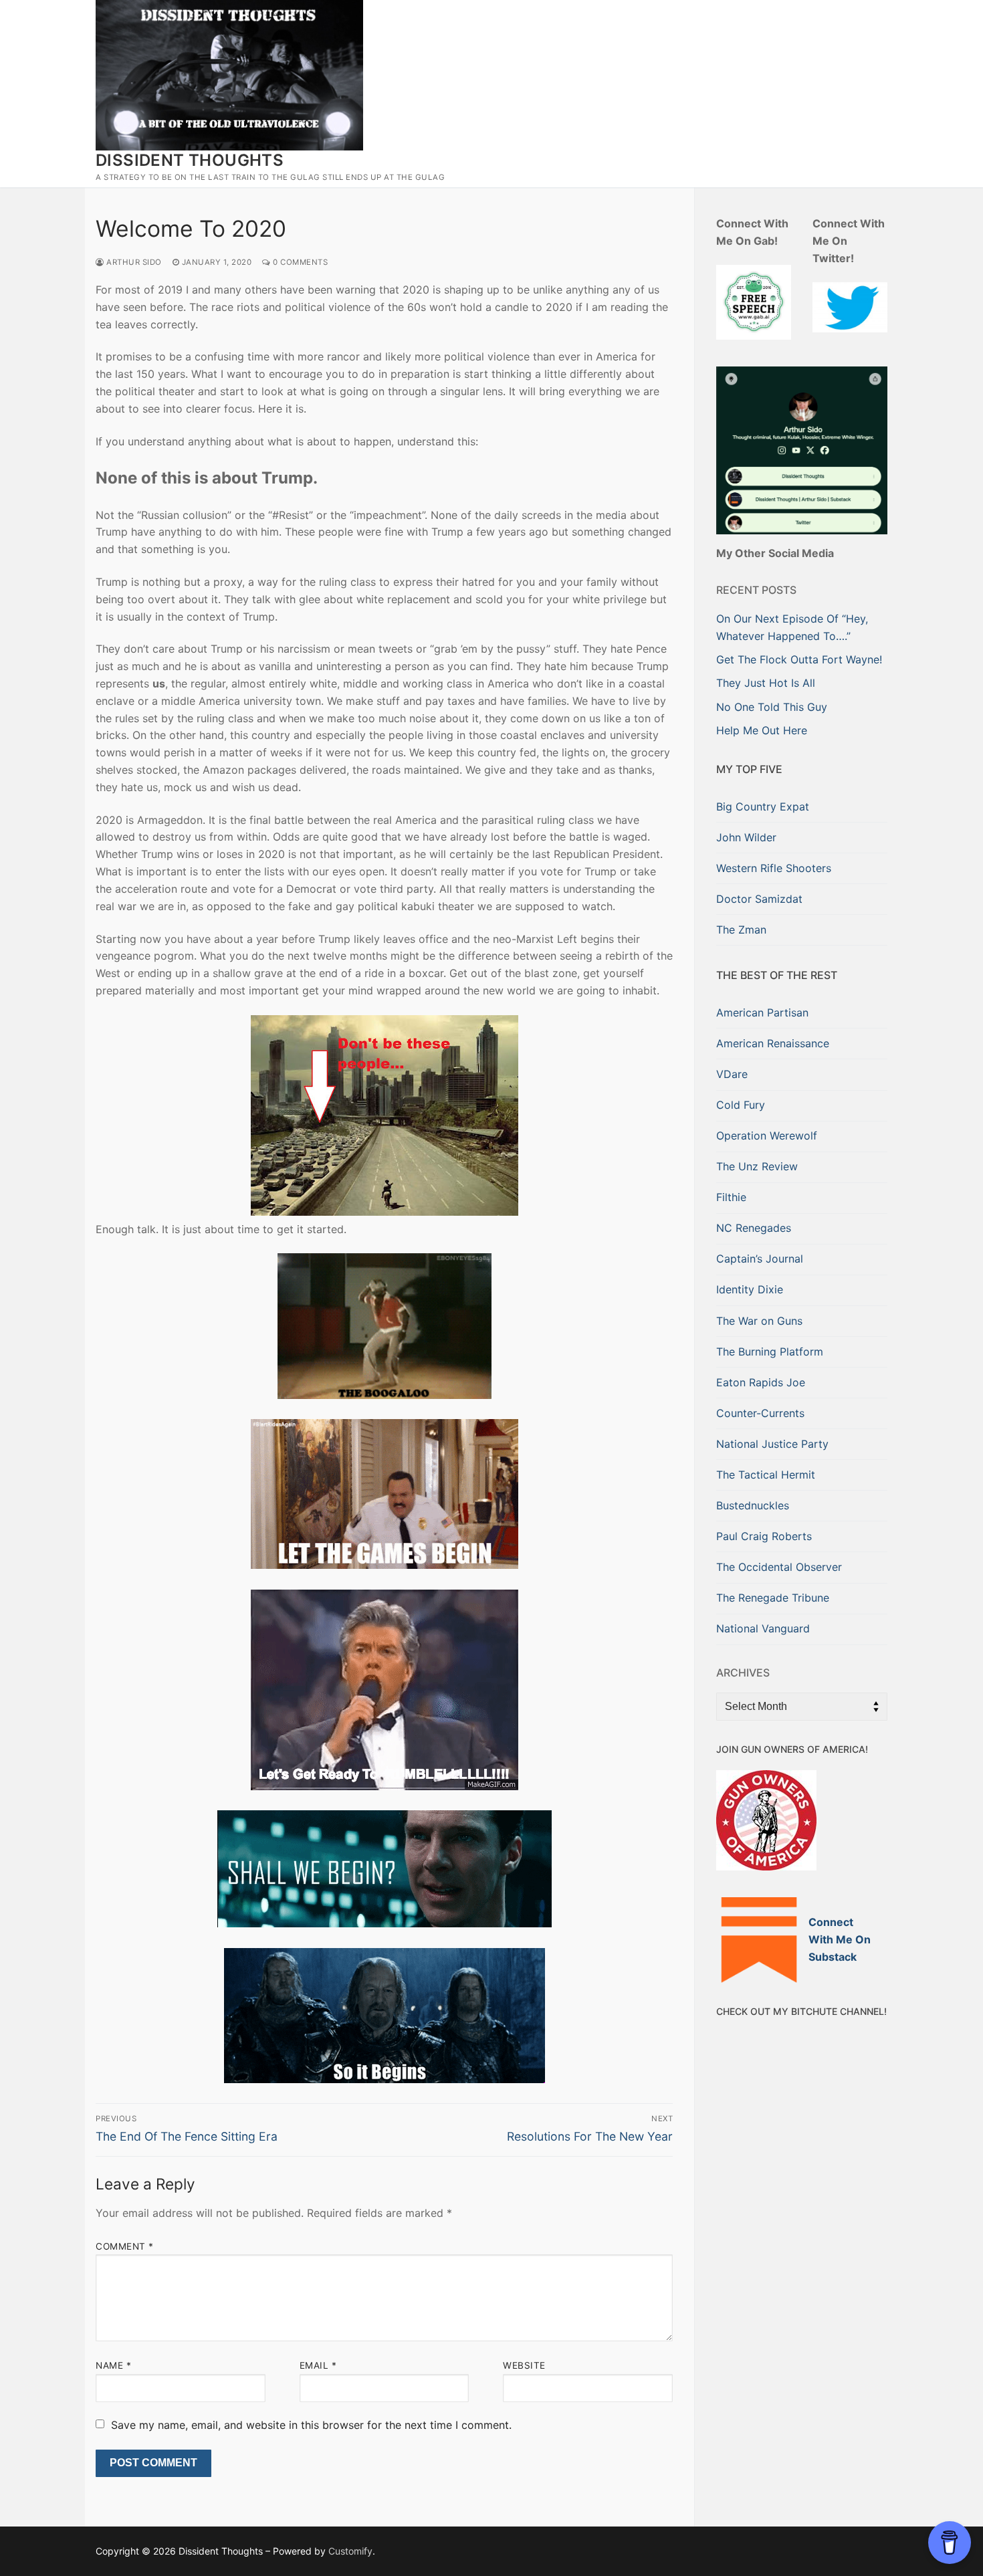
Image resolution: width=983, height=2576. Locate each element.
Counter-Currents (760, 1413)
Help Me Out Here (762, 730)
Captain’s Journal (760, 1259)
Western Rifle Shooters (774, 868)
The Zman (741, 930)
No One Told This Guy (772, 707)
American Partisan (762, 1012)
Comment (125, 2246)
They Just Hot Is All (766, 683)
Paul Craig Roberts (764, 1536)
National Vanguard (763, 1628)
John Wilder (746, 837)
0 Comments (299, 262)
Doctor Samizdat (759, 899)
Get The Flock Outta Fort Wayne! (799, 659)
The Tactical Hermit (766, 1475)
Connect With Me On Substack (840, 1939)
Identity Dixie (750, 1289)
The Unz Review (757, 1166)
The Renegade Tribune (773, 1598)
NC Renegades (754, 1228)
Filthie (731, 1197)
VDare (732, 1074)
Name (113, 2365)
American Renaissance (773, 1043)
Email (318, 2365)
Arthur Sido (133, 262)
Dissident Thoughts (190, 160)
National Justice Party (772, 1444)
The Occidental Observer (779, 1567)
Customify (350, 2551)
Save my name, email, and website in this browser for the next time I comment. (311, 2425)
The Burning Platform (770, 1352)
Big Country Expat (763, 807)
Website (524, 2365)
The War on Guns (759, 1321)
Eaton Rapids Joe (761, 1382)
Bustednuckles (753, 1505)
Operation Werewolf (767, 1136)
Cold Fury (741, 1105)
